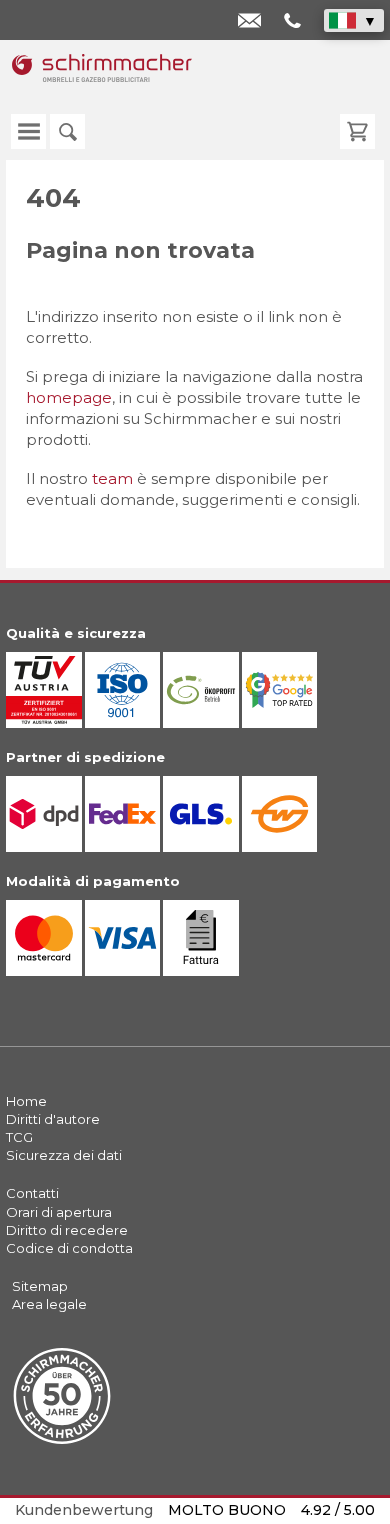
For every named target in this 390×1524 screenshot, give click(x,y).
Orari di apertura (59, 1212)
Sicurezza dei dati (64, 1155)
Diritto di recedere (67, 1230)
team (112, 478)
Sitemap (40, 1286)
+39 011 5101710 (294, 22)
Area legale (49, 1304)
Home (26, 1101)
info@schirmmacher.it (254, 22)
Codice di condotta (69, 1248)
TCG (19, 1137)
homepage (69, 397)
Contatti (32, 1193)
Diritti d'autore (53, 1119)
